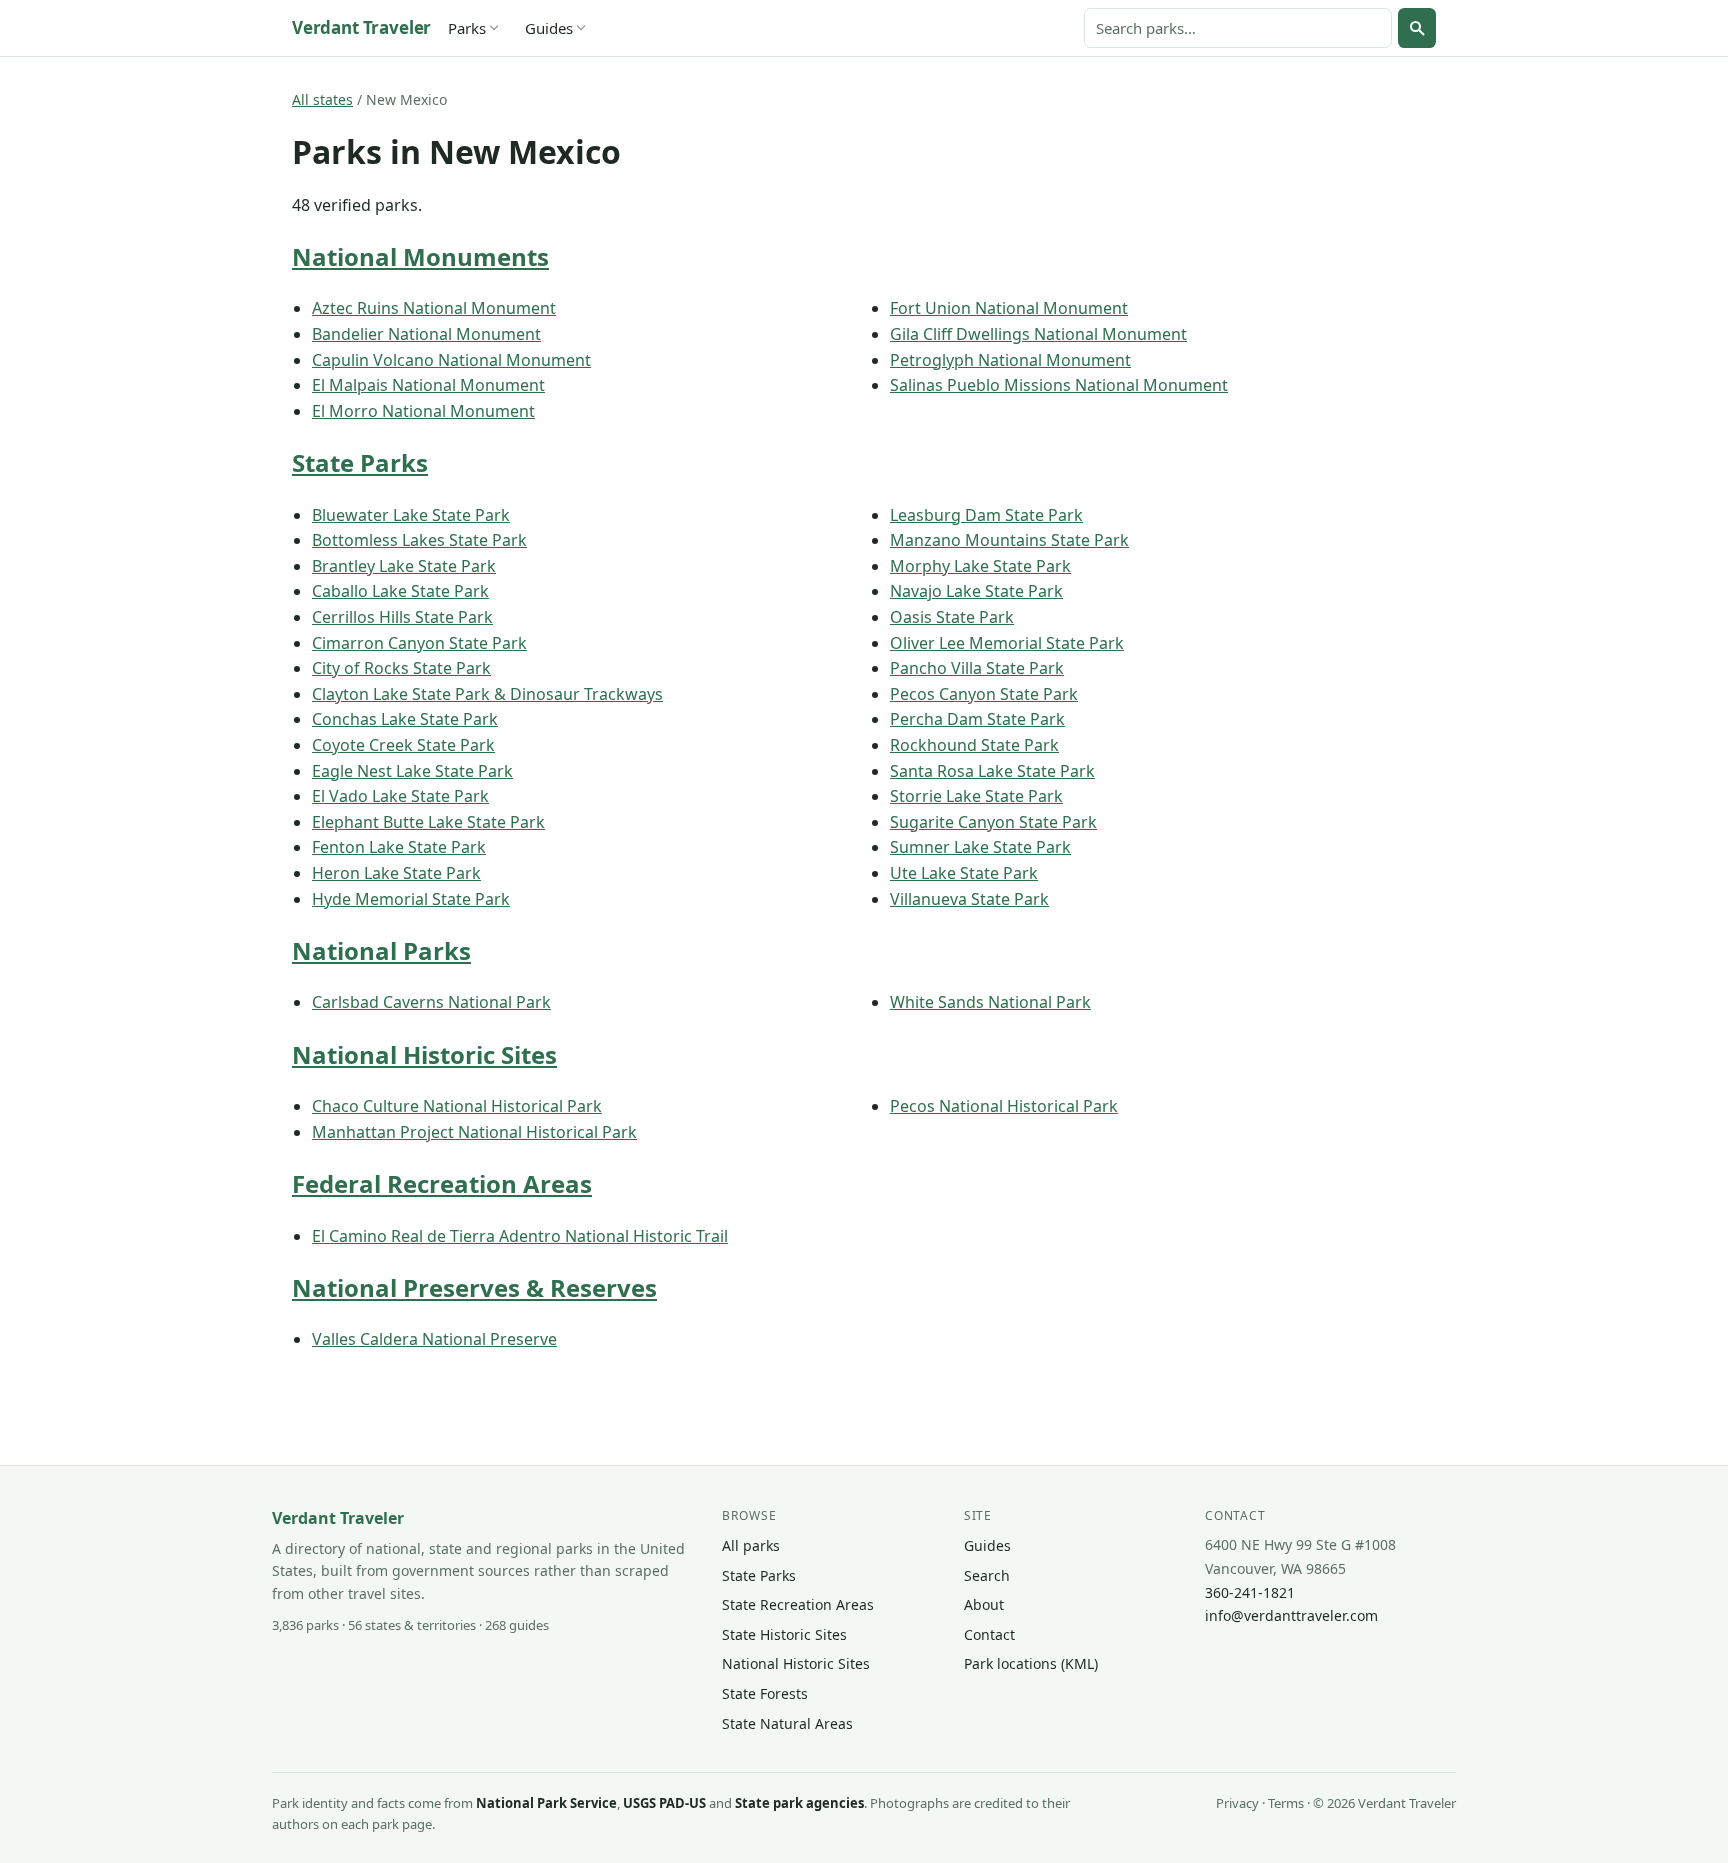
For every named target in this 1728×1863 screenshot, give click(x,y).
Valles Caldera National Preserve (434, 1339)
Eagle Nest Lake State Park (412, 771)
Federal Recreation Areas (442, 1183)
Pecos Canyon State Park (984, 694)
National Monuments (420, 256)
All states (322, 99)
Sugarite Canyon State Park (993, 822)
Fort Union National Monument (1009, 308)
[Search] (1417, 28)
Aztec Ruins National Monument (434, 308)
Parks (467, 28)
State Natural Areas (787, 1723)
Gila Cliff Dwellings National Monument (1038, 334)
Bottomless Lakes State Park (419, 540)
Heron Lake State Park (396, 873)
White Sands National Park (990, 1002)
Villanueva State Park (969, 899)
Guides (549, 28)
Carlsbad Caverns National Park (431, 1002)
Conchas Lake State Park (405, 719)
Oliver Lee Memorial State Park (1007, 643)
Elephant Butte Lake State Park (428, 822)
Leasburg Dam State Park (986, 515)
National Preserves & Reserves (474, 1287)
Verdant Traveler (361, 27)
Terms (1286, 1803)
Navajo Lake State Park (976, 591)
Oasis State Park (952, 617)
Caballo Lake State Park (400, 591)
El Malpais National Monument (428, 385)
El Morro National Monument (423, 411)
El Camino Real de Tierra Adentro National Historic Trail (520, 1236)
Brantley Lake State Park (404, 566)
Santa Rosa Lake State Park (992, 771)
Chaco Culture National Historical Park (457, 1106)
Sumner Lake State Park (980, 847)
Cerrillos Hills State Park (402, 617)
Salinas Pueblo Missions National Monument (1059, 385)
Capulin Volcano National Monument (451, 360)
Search (987, 1575)
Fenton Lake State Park (399, 847)
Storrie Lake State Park (976, 796)
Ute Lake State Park (964, 873)
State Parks (360, 462)
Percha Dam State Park (977, 719)
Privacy (1237, 1803)
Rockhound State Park (974, 745)
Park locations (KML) (1031, 1663)
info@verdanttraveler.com (1291, 1615)
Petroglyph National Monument (1010, 360)
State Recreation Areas (798, 1604)
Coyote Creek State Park (403, 745)
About (984, 1604)
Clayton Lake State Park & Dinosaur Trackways (487, 694)
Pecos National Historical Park (1004, 1106)
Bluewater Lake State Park (411, 515)
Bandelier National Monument (426, 334)
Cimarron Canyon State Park (419, 643)
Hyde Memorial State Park (411, 899)
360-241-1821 (1250, 1592)
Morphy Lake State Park (980, 566)
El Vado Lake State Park (400, 796)
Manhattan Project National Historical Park (474, 1132)
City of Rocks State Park (401, 668)
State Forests (765, 1693)
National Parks (381, 950)
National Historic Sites (424, 1054)
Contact (989, 1634)
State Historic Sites (784, 1634)
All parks (751, 1545)
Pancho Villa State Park (977, 668)
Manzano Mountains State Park (1009, 540)
